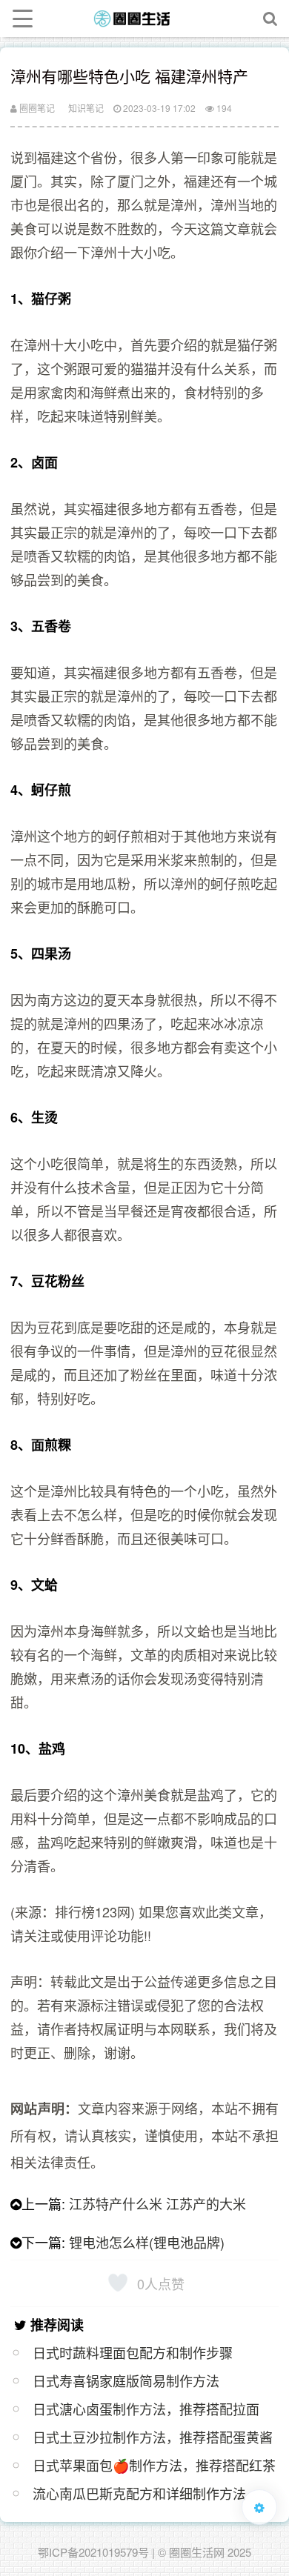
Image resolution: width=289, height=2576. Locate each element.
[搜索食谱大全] (270, 19)
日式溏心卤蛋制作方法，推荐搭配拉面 (146, 2409)
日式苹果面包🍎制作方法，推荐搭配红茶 (154, 2465)
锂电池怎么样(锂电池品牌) (147, 2242)
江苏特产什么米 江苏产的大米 (157, 2203)
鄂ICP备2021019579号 (93, 2552)
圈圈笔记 (36, 108)
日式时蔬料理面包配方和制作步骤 (133, 2352)
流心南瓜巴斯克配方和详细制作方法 (139, 2493)
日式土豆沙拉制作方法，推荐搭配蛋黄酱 (153, 2437)
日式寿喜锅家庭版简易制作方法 (126, 2380)
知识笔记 (86, 108)
